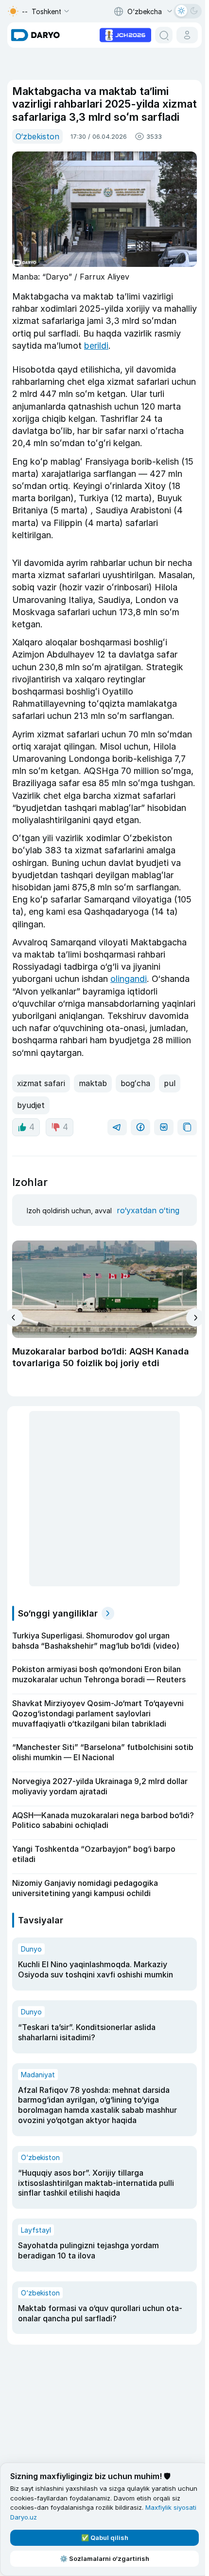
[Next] (195, 1318)
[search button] (164, 35)
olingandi (129, 979)
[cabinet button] (187, 35)
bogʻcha (135, 1083)
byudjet (31, 1105)
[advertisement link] (125, 34)
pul (170, 1083)
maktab (93, 1083)
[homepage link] (35, 35)
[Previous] (14, 1317)
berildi (96, 346)
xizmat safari (41, 1083)
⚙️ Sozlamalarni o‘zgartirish (104, 2558)
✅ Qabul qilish (105, 2538)
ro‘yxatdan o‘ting (148, 1210)
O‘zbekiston (37, 136)
